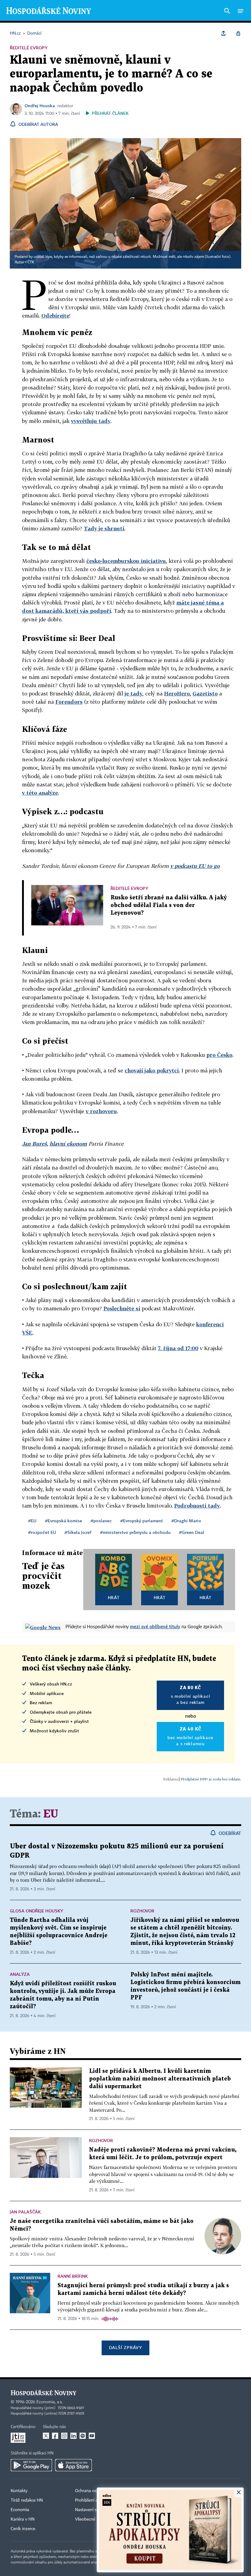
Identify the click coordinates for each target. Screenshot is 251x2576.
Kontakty (19, 2491)
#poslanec (101, 1521)
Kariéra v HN (23, 2519)
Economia (20, 2510)
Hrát (114, 1597)
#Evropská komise (64, 1521)
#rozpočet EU (42, 1532)
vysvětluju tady (91, 421)
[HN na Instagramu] (64, 2436)
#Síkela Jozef (78, 1532)
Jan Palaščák (25, 2212)
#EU (32, 1521)
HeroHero (177, 693)
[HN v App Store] (73, 2465)
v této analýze (40, 793)
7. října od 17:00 (178, 1348)
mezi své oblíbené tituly (155, 1626)
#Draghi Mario (186, 1521)
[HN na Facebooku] (55, 2436)
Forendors (69, 702)
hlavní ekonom (68, 1144)
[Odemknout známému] (238, 33)
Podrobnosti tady (197, 1506)
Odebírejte (55, 316)
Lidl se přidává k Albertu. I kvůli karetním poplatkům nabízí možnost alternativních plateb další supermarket (160, 2079)
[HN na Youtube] (92, 2436)
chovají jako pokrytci (152, 1070)
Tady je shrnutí (104, 528)
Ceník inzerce (23, 2529)
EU (51, 1814)
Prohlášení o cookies (94, 2500)
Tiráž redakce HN (27, 2500)
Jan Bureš (34, 1144)
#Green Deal (192, 1532)
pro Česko (219, 1055)
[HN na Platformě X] (46, 2436)
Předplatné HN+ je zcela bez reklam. (211, 1779)
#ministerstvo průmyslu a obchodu (135, 1532)
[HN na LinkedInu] (73, 2436)
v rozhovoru (101, 1111)
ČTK (31, 262)
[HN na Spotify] (83, 2436)
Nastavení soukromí (94, 2510)
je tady (133, 693)
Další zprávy (125, 2347)
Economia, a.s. (50, 2402)
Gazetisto (205, 693)
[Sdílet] (223, 33)
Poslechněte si (122, 1308)
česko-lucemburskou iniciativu (126, 561)
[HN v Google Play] (31, 2465)
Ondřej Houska (40, 105)
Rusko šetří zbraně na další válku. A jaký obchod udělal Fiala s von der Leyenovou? (169, 905)
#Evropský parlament (142, 1521)
